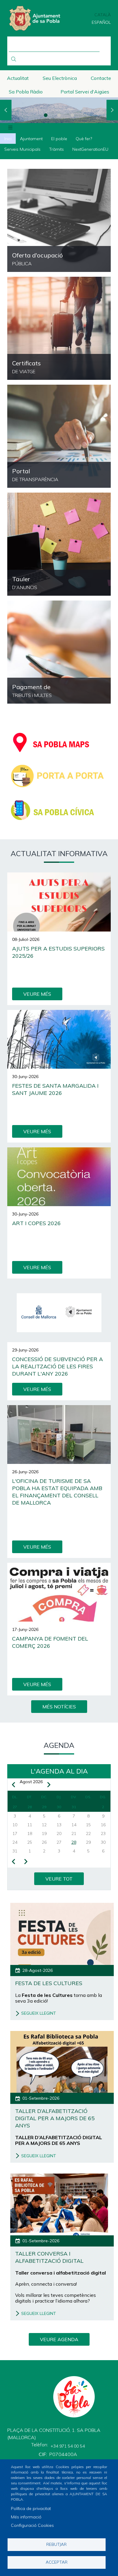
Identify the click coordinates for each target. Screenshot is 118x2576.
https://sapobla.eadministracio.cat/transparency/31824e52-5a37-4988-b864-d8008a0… (59, 220)
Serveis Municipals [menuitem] (22, 149)
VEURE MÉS (37, 994)
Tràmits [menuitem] (56, 149)
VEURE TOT (59, 1879)
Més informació (26, 2517)
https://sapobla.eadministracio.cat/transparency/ (59, 436)
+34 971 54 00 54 (68, 2446)
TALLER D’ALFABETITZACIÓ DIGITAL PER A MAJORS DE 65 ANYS (55, 2118)
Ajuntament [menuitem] (31, 139)
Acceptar (57, 2562)
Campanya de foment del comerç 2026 (50, 1642)
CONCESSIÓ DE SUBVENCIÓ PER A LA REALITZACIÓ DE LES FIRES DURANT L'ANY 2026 (57, 1366)
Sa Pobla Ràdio (26, 92)
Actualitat (18, 78)
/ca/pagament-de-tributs (59, 652)
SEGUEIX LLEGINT (39, 2013)
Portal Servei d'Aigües (85, 92)
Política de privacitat (31, 2508)
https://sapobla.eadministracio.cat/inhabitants (59, 328)
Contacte (101, 78)
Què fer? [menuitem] (84, 139)
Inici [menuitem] (8, 139)
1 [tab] (46, 115)
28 (74, 1842)
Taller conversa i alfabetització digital (49, 2257)
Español (101, 22)
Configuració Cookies (32, 2525)
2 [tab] (59, 115)
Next (112, 110)
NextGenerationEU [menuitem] (90, 149)
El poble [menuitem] (59, 139)
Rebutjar (56, 2544)
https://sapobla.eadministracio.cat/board (59, 544)
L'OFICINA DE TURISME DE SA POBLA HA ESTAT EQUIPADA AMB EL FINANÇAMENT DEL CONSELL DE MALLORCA (57, 1492)
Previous (6, 110)
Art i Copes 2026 (36, 1223)
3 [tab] (72, 115)
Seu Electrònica (60, 78)
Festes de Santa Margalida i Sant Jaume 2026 (55, 1089)
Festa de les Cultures (49, 1983)
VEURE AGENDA (59, 2339)
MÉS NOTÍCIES (59, 1707)
